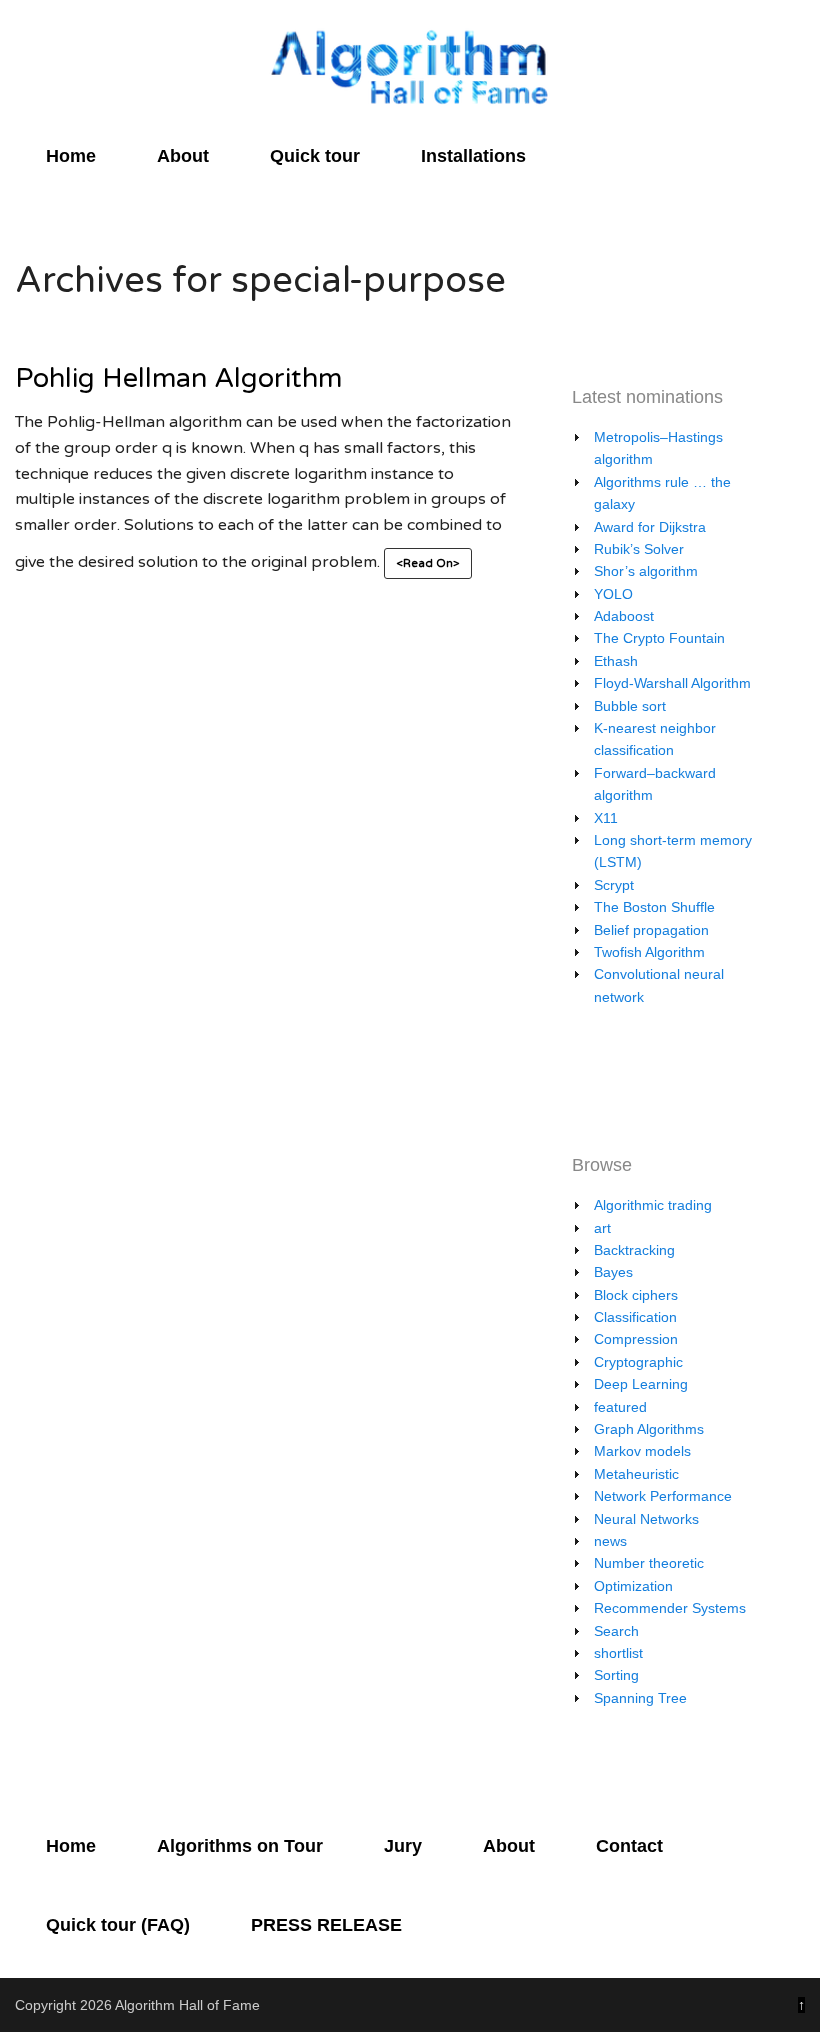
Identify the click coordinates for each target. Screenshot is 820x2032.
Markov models (642, 1451)
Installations (473, 156)
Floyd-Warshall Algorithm (672, 683)
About (183, 156)
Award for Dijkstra (650, 527)
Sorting (616, 1675)
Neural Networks (646, 1519)
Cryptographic (638, 1362)
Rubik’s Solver (639, 549)
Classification (635, 1317)
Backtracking (634, 1250)
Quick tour (315, 156)
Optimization (633, 1586)
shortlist (618, 1653)
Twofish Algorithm (649, 952)
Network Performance (663, 1496)
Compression (636, 1339)
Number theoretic (649, 1563)
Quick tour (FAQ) (118, 1925)
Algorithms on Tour (240, 1846)
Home (71, 156)
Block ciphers (636, 1295)
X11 (606, 818)
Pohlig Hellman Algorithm (178, 378)
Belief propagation (651, 930)
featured (620, 1407)
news (610, 1541)
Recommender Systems (670, 1608)
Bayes (613, 1272)
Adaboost (624, 616)
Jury (403, 1846)
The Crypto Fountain (659, 638)
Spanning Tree (640, 1698)
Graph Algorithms (649, 1429)
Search (616, 1631)
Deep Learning (641, 1384)
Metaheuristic (636, 1474)
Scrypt (614, 885)
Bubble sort (630, 706)
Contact (629, 1846)
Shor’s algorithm (646, 571)
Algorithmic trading (653, 1205)
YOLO (613, 594)
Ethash (616, 661)
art (602, 1228)
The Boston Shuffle (654, 907)
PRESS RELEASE (326, 1925)
